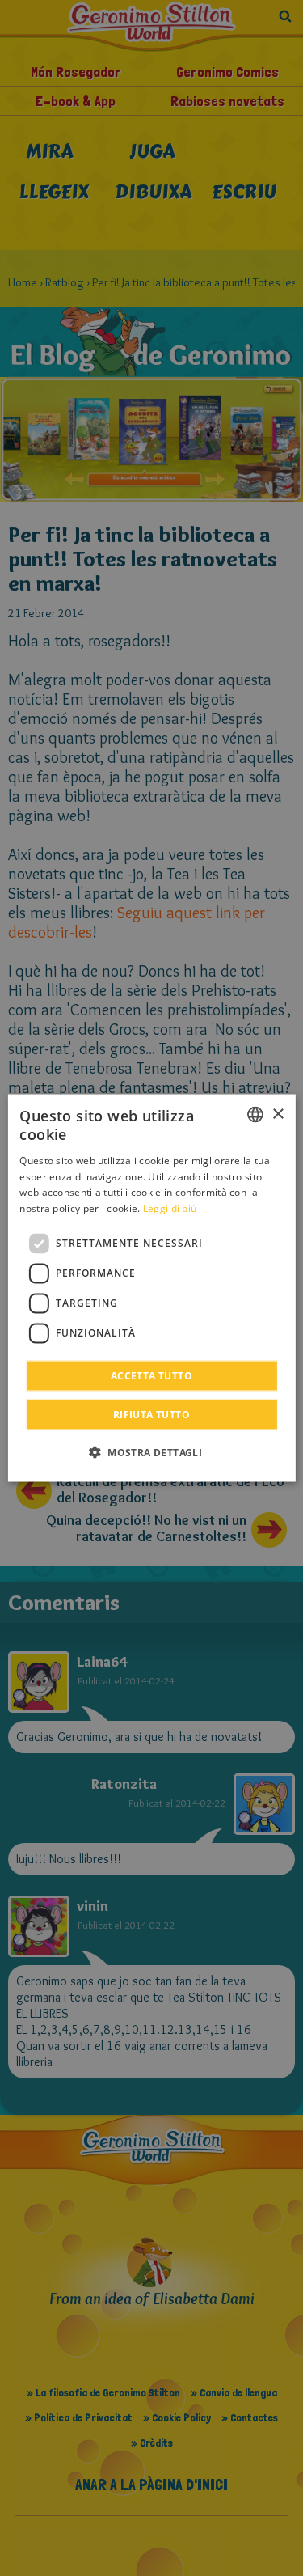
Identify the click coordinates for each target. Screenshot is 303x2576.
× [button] (278, 1114)
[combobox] (255, 1115)
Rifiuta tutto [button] (151, 1414)
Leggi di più (170, 1208)
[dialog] (151, 1288)
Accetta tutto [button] (151, 1375)
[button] (151, 1451)
